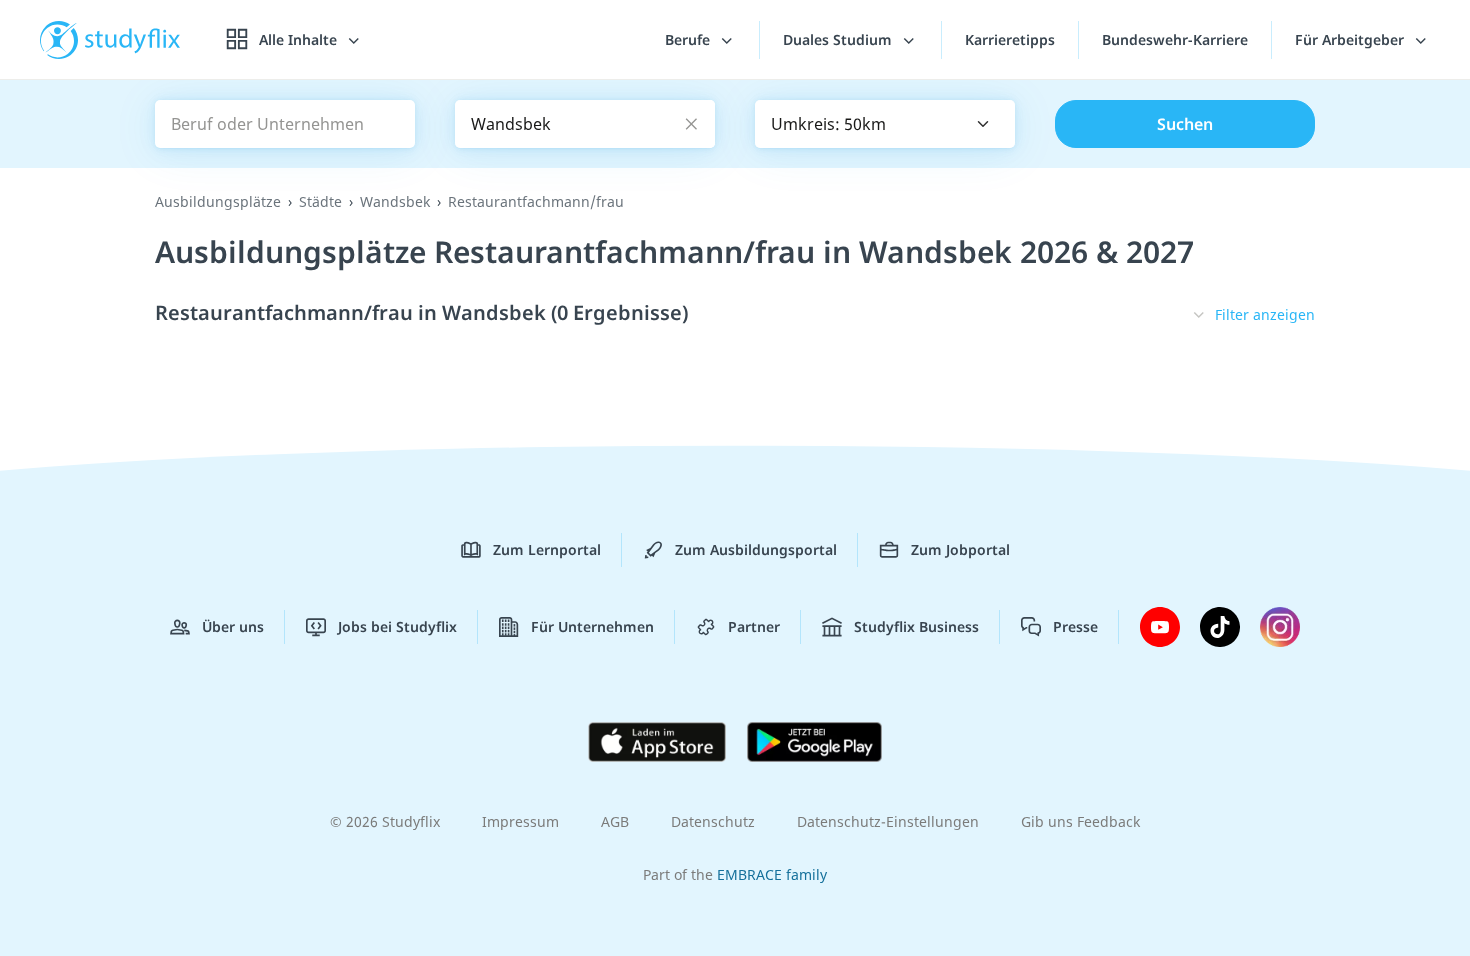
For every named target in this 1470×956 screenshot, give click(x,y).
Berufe (689, 39)
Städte (320, 201)
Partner (754, 626)
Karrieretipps (1010, 39)
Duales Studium (839, 39)
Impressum (520, 821)
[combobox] (885, 124)
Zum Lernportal (547, 549)
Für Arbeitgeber (1351, 39)
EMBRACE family (772, 874)
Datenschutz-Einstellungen (888, 821)
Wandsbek (395, 201)
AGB (615, 821)
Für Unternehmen (592, 626)
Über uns (233, 626)
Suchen (1185, 124)
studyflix (133, 39)
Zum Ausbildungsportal (756, 549)
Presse (1075, 626)
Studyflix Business (916, 626)
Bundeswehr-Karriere (1175, 39)
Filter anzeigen (1265, 314)
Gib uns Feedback (1080, 821)
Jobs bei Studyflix (397, 626)
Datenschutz (713, 821)
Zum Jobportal (960, 549)
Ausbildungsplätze (218, 201)
